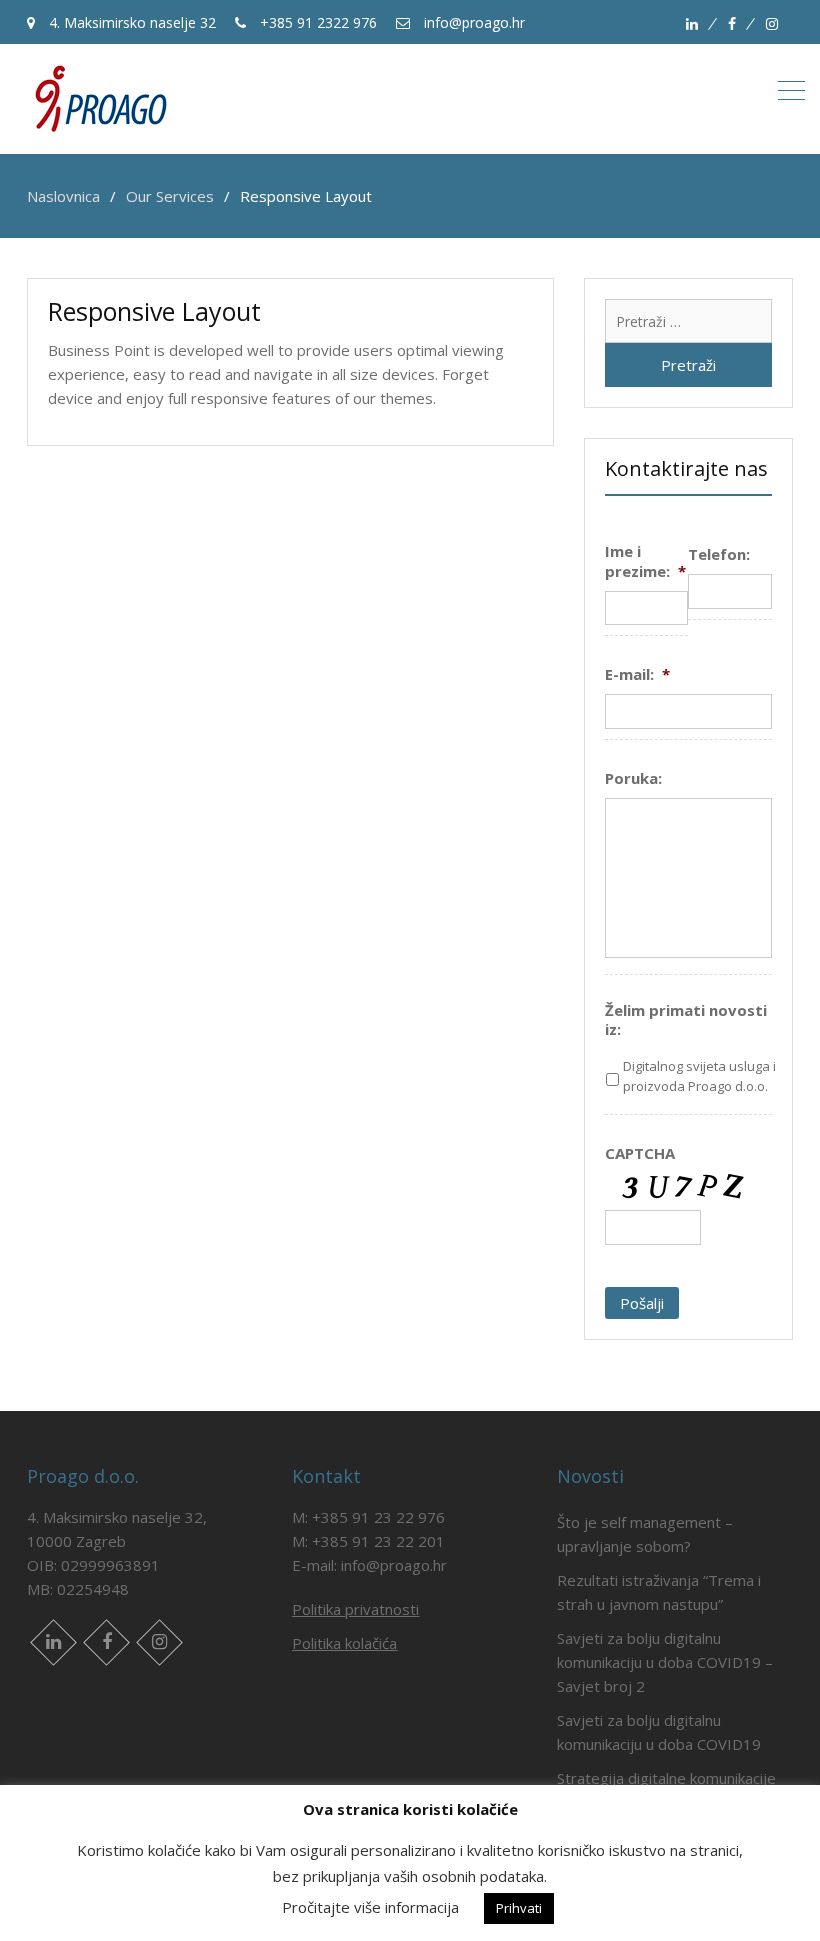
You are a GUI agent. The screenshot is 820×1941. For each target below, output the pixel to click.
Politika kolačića (344, 1643)
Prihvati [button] (519, 1908)
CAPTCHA (640, 1153)
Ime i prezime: (645, 561)
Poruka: (633, 778)
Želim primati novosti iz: (686, 1020)
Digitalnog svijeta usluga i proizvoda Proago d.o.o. (699, 1076)
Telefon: (719, 554)
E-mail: (637, 674)
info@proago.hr (472, 22)
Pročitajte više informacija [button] (370, 1907)
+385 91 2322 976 (316, 22)
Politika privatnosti (355, 1609)
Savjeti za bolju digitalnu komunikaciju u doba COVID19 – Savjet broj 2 (665, 1662)
